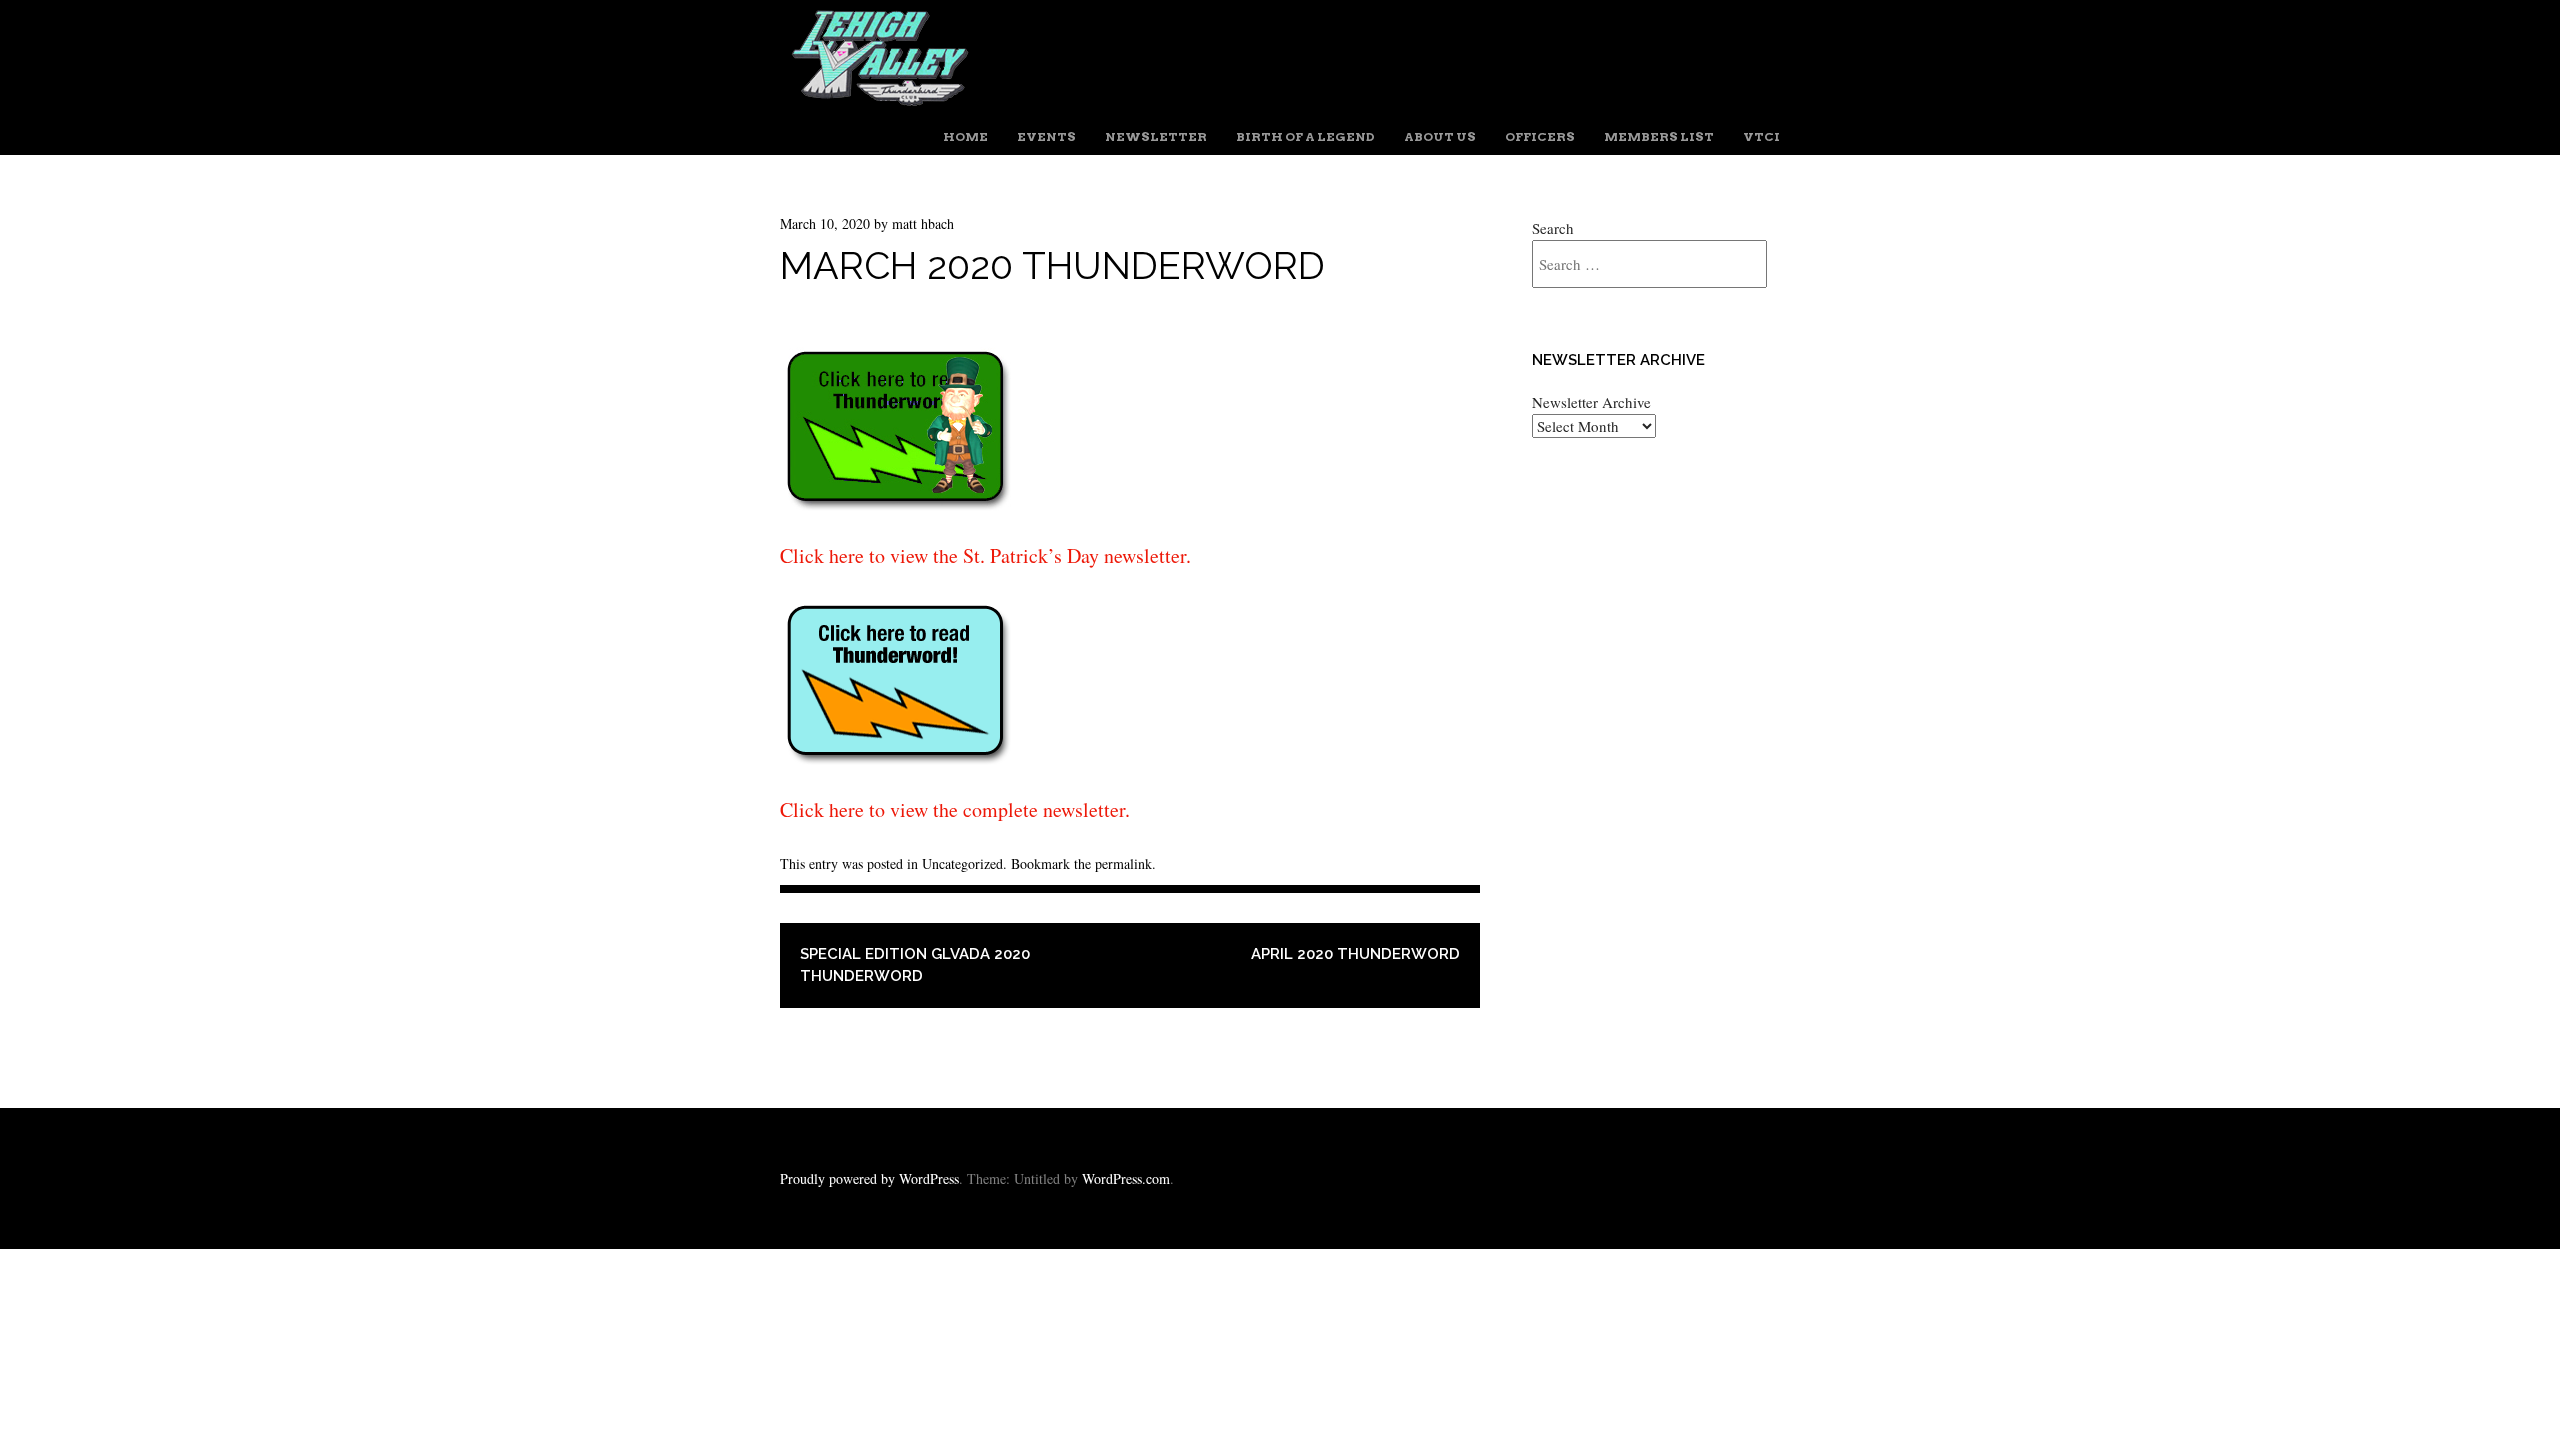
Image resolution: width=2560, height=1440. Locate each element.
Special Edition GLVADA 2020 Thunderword (915, 965)
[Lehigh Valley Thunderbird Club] (880, 101)
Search (1553, 228)
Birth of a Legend (1305, 136)
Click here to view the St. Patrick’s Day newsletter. (985, 555)
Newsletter (1156, 136)
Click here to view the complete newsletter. (955, 809)
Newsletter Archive (1591, 402)
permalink (1123, 863)
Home (965, 136)
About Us (1440, 136)
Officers (1540, 136)
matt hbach (923, 223)
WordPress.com (1126, 1178)
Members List (1659, 136)
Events (1046, 136)
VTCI (1761, 136)
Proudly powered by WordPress (869, 1178)
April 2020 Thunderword (1355, 954)
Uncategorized (962, 863)
